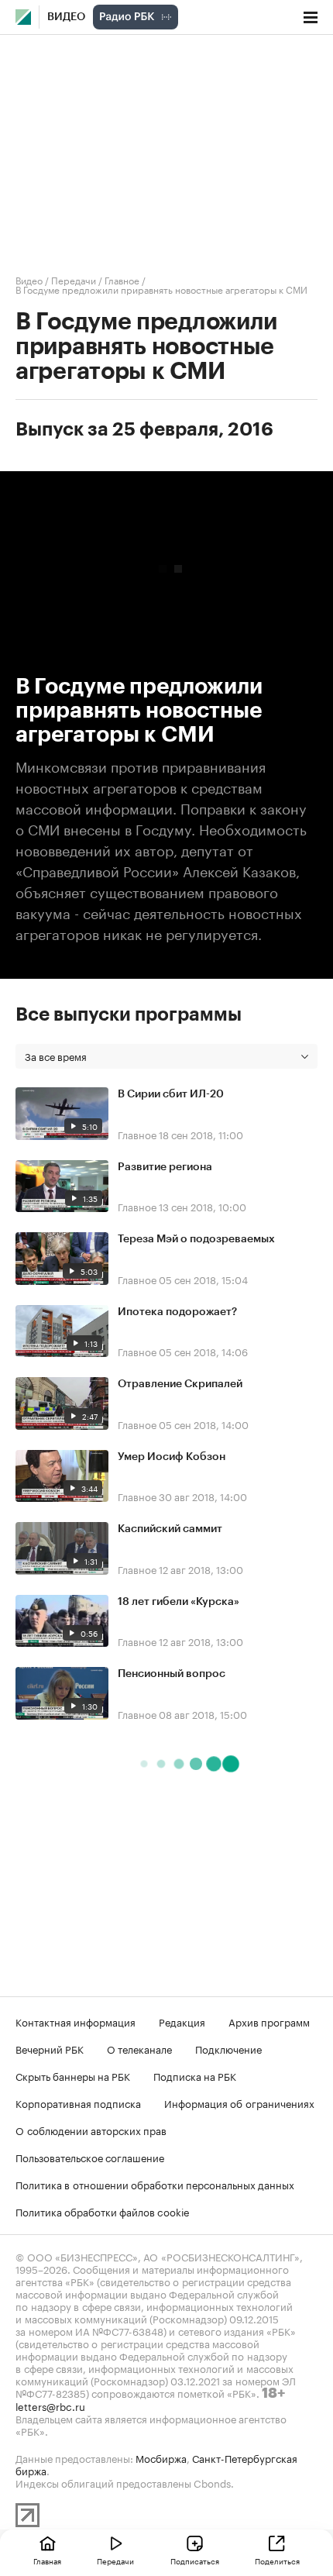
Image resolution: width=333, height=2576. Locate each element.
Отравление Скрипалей (180, 1384)
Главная (47, 2561)
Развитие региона (165, 1167)
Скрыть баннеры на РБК (73, 2075)
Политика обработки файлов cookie (103, 2211)
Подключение (228, 2048)
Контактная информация (76, 2021)
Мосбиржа (161, 2457)
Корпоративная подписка (78, 2102)
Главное (122, 279)
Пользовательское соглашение (90, 2157)
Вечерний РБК (50, 2048)
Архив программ (269, 2021)
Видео (66, 17)
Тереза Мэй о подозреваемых (196, 1239)
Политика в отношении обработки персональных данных (155, 2184)
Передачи (74, 279)
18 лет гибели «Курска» (179, 1602)
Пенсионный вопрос (172, 1674)
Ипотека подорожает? (177, 1312)
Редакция (182, 2021)
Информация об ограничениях (239, 2102)
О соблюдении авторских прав (91, 2130)
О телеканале (139, 2048)
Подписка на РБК (195, 2075)
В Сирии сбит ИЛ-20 (171, 1094)
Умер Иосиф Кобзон (172, 1457)
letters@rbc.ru (50, 2406)
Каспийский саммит (170, 1529)
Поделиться (277, 2561)
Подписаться (195, 2561)
